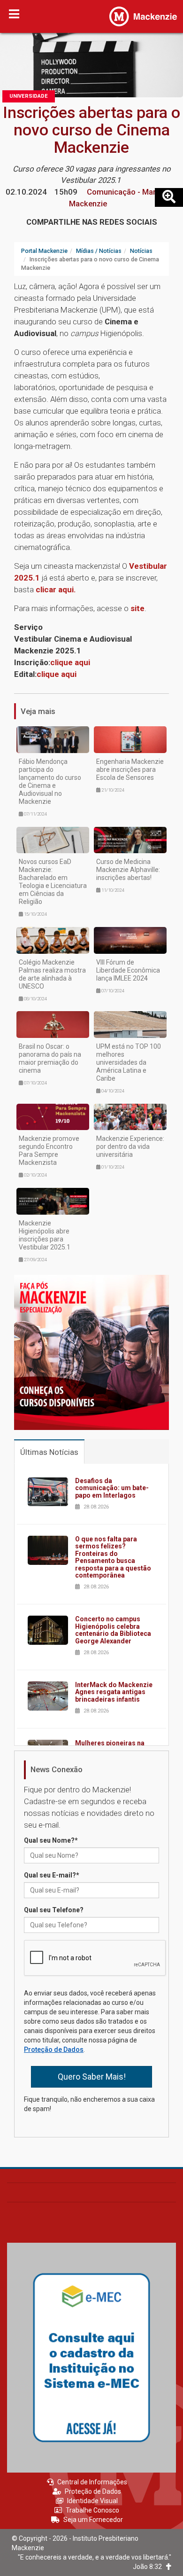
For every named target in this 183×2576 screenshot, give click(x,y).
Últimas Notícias (49, 1452)
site (137, 608)
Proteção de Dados (54, 2050)
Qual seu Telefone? (54, 1910)
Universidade (29, 96)
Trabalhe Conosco (92, 2510)
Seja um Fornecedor (93, 2520)
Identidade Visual (92, 2501)
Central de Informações (92, 2482)
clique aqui (70, 662)
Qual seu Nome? (51, 1840)
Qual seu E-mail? (52, 1875)
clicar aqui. (56, 589)
